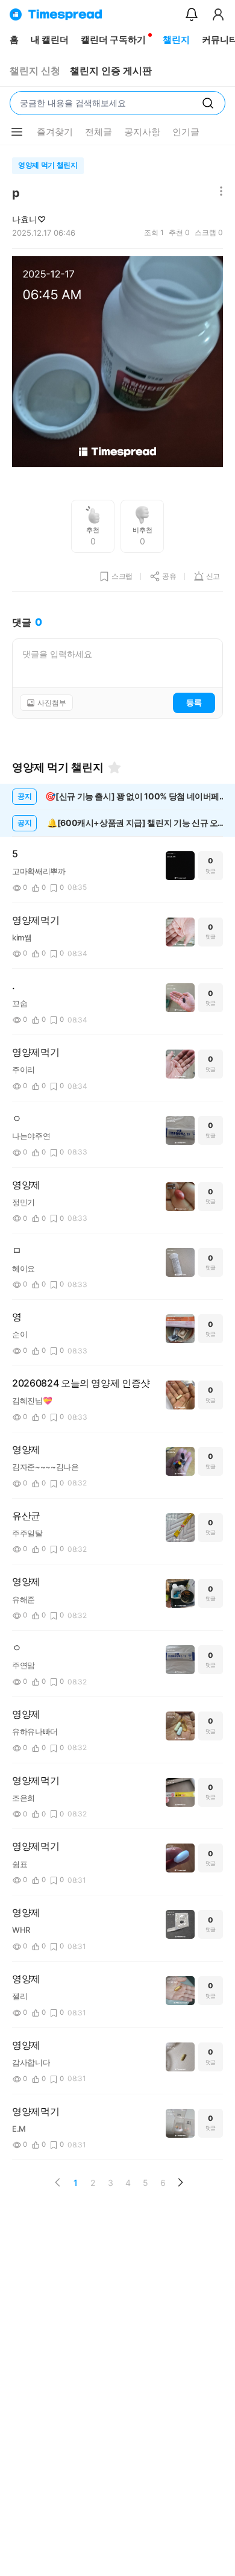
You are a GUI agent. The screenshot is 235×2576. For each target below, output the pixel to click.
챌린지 (176, 39)
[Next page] (180, 2182)
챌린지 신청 (35, 71)
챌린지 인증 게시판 (111, 71)
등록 (194, 702)
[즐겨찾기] (114, 767)
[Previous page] (58, 2182)
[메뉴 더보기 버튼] (17, 132)
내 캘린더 (50, 39)
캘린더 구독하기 (113, 39)
